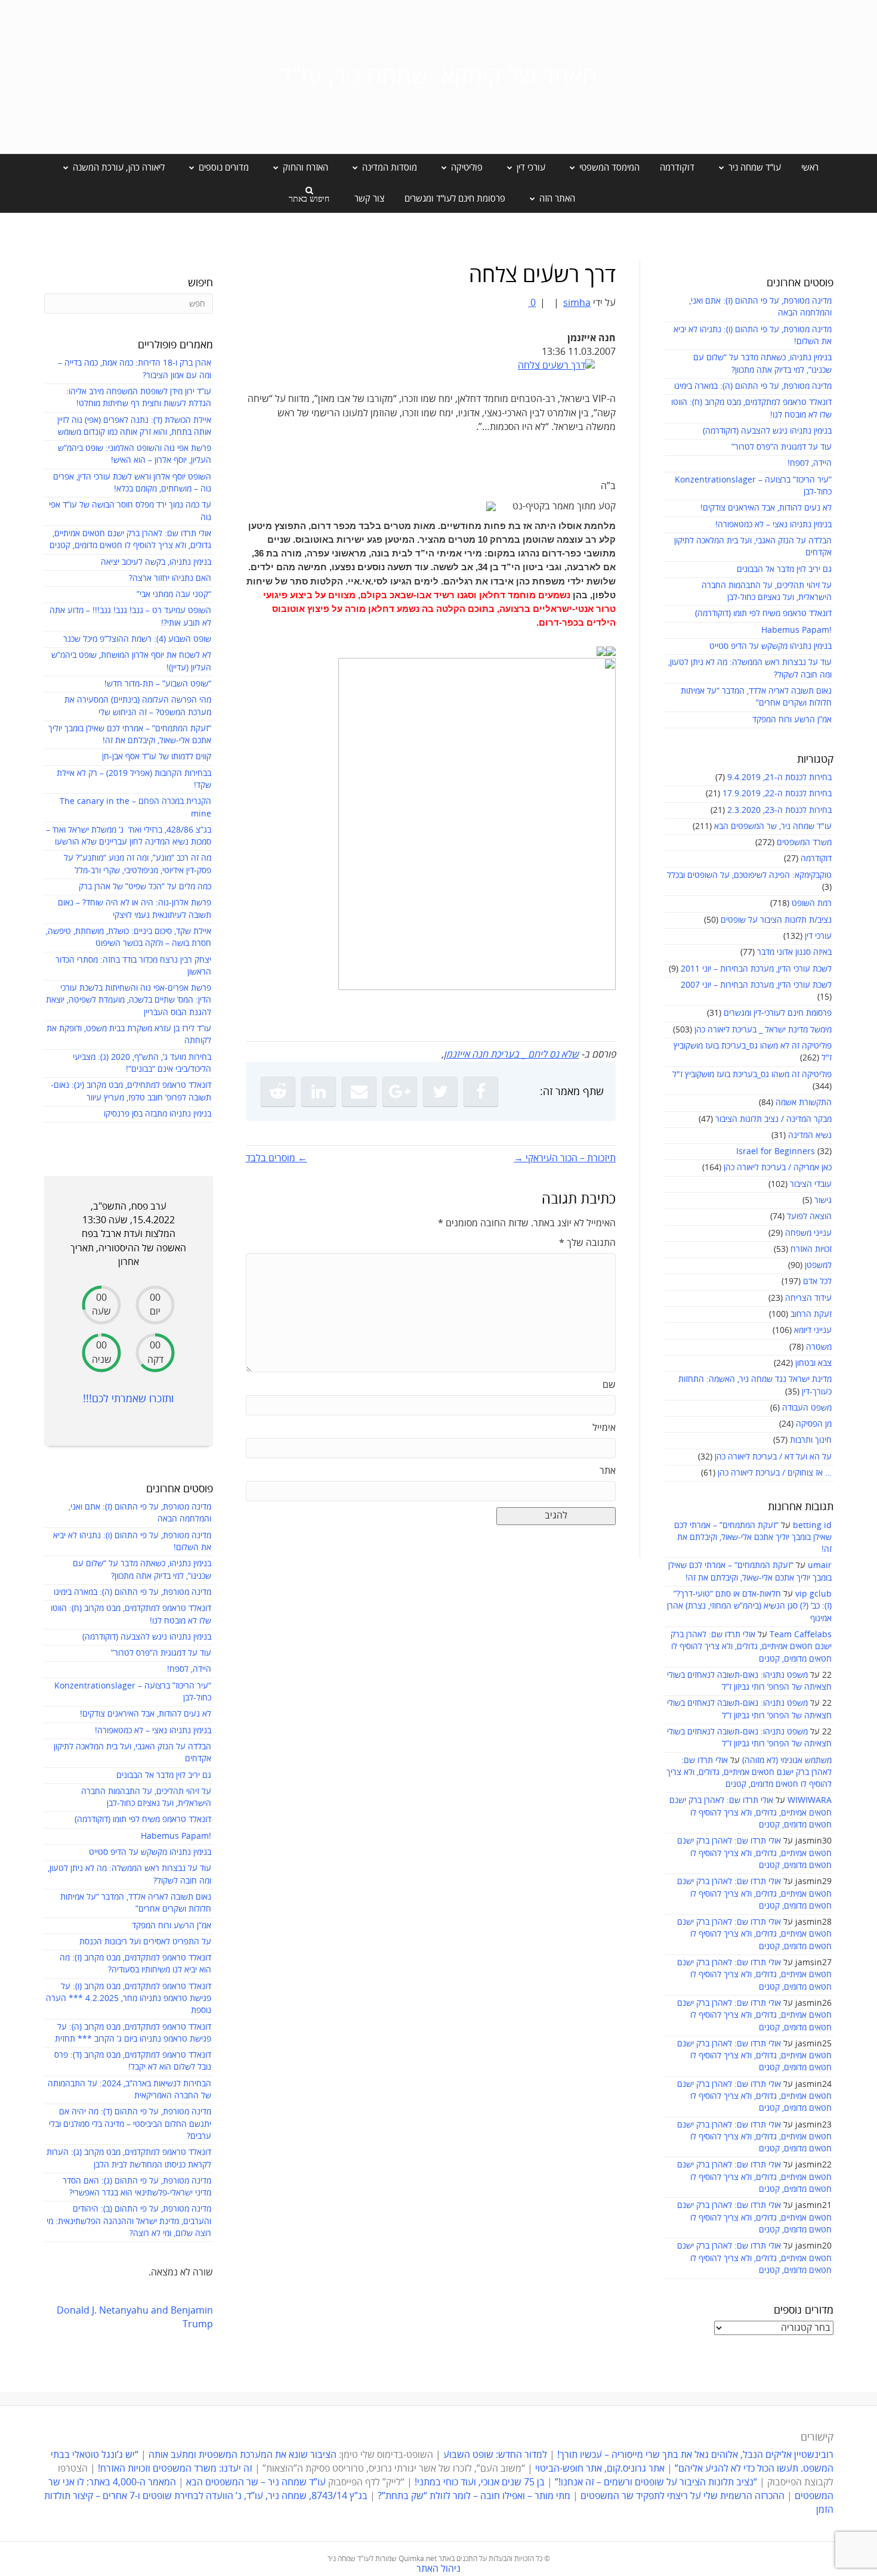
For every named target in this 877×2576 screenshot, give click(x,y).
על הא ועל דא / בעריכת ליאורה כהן (773, 1457)
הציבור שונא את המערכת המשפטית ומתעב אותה (243, 2455)
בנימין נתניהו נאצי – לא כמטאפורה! (773, 525)
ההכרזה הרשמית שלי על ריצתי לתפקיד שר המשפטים (683, 2496)
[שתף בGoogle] (400, 1091)
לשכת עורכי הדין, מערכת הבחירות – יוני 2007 (756, 985)
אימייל (604, 1428)
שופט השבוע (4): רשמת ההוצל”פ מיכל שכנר (137, 639)
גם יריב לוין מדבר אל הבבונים (784, 569)
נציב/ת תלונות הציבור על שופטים (776, 920)
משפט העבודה (807, 1408)
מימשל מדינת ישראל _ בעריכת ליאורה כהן (763, 1030)
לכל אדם (817, 1281)
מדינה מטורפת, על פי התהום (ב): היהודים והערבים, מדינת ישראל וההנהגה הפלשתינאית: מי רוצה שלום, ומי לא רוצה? (129, 2221)
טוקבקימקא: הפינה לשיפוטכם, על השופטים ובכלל (749, 875)
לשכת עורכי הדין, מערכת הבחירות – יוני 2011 (756, 969)
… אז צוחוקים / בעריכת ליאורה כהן (775, 1473)
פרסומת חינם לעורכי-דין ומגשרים (778, 1013)
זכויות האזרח (811, 1249)
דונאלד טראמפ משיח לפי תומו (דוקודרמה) (763, 613)
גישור (823, 1200)
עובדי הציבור (811, 1184)
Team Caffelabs (801, 1635)
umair (820, 1565)
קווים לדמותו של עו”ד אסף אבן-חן (157, 757)
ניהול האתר (438, 2569)
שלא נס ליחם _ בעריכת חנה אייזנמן (511, 1054)
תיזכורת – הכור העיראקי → (565, 1158)
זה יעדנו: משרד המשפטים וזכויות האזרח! (175, 2469)
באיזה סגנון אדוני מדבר (794, 952)
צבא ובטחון (813, 1363)
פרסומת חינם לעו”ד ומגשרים (455, 199)
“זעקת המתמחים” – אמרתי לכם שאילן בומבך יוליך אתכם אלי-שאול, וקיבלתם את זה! (753, 1538)
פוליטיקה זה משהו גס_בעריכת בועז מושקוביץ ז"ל (752, 1074)
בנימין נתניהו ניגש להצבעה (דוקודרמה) (767, 431)
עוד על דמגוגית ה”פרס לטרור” (782, 447)
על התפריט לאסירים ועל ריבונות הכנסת (145, 1942)
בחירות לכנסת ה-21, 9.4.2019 (779, 777)
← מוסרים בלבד (277, 1158)
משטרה (819, 1347)
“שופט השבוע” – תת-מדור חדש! (158, 684)
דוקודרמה (677, 168)
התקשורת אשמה (804, 1103)
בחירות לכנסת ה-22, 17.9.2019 (777, 794)
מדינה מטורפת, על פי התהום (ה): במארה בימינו (753, 386)
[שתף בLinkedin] (319, 1091)
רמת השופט (812, 903)
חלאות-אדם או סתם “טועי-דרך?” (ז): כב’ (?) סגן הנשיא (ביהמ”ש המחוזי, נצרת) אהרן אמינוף (749, 1606)
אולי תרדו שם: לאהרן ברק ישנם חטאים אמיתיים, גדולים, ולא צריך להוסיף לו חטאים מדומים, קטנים (751, 1647)
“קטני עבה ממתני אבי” (174, 594)
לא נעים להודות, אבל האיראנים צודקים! (766, 508)
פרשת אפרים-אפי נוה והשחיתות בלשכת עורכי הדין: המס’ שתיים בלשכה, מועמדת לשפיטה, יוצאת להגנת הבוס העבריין (129, 1000)
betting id (812, 1525)
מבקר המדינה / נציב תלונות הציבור (773, 1119)
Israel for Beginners (776, 1151)
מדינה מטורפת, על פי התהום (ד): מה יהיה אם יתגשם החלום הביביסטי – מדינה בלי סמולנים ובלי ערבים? (130, 2124)
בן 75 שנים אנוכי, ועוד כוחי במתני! (480, 2482)
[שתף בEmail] (359, 1091)
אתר (608, 1471)
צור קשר (369, 199)
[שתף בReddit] (278, 1091)
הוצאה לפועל (809, 1216)
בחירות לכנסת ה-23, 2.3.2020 (779, 810)
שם (609, 1385)
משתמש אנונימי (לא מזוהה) (787, 1760)
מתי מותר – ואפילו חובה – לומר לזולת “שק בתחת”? (474, 2496)
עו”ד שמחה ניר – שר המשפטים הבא (256, 2482)
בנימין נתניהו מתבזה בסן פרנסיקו (158, 1114)
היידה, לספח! (810, 463)
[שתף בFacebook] (481, 1091)
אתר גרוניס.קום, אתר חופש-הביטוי (600, 2469)
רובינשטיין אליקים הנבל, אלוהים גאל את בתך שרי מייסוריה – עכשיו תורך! (694, 2455)
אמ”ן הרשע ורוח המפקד (792, 720)
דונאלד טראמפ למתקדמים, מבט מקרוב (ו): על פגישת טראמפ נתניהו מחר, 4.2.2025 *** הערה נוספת (129, 1999)
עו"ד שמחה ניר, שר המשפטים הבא (773, 826)
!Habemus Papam (796, 630)
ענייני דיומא (813, 1330)
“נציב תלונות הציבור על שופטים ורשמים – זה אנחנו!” (656, 2482)
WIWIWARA (810, 1800)
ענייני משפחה (808, 1233)
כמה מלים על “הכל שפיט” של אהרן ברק (145, 887)
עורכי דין (818, 936)
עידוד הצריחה (808, 1298)
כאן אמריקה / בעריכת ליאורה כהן (778, 1168)
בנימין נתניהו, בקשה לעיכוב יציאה (156, 562)
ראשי (810, 168)
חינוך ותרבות (811, 1440)
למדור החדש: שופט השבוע (495, 2455)
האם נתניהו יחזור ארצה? (170, 578)
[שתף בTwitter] (440, 1091)
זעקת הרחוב (811, 1314)
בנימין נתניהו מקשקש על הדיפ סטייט (771, 646)
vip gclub (813, 1594)
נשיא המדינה (810, 1135)
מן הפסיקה (814, 1424)
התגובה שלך (587, 1243)
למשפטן (818, 1265)
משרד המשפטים (804, 842)
